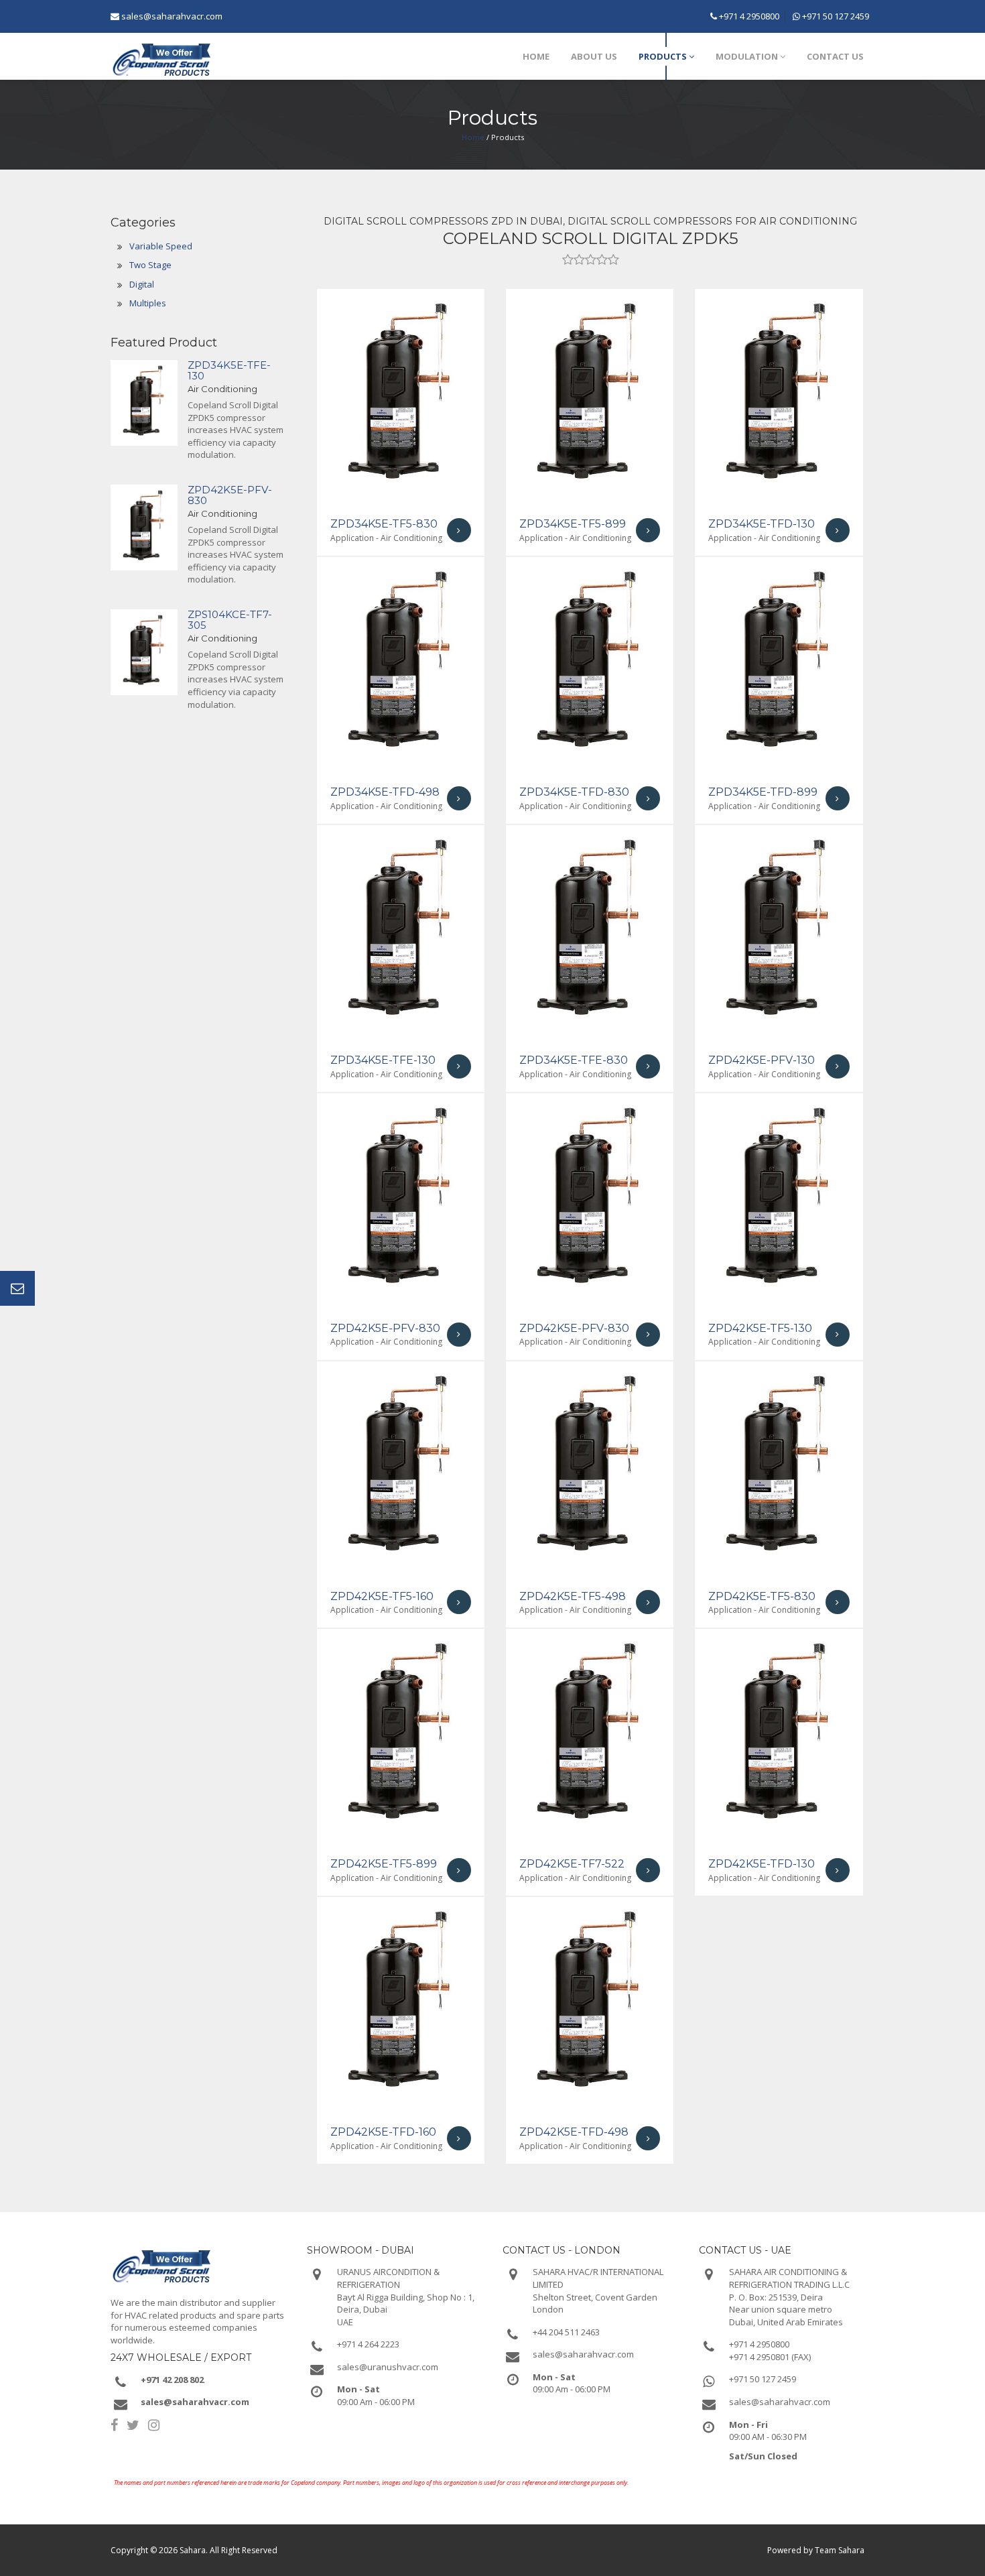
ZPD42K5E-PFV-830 (230, 495)
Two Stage (150, 265)
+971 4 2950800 (748, 16)
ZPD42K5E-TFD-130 (762, 1864)
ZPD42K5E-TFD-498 (574, 2132)
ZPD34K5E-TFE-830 (574, 1060)
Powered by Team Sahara (816, 2550)
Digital (142, 284)
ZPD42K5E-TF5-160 (382, 1596)
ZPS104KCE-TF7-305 (230, 620)
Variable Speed (161, 246)
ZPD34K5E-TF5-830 (384, 524)
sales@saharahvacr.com (172, 16)
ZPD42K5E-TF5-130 (760, 1328)
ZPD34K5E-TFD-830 (574, 792)
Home (473, 137)
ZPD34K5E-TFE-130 (229, 371)
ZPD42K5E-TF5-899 (384, 1864)
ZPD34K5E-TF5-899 (573, 524)
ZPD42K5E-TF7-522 (572, 1864)
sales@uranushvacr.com (388, 2367)
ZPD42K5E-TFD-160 (383, 2132)
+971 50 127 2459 (835, 16)
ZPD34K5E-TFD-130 (762, 524)
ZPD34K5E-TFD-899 (763, 792)
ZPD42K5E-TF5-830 (762, 1596)
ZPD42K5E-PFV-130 (762, 1060)
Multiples (148, 303)
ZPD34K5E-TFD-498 (385, 792)
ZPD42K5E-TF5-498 (573, 1596)
